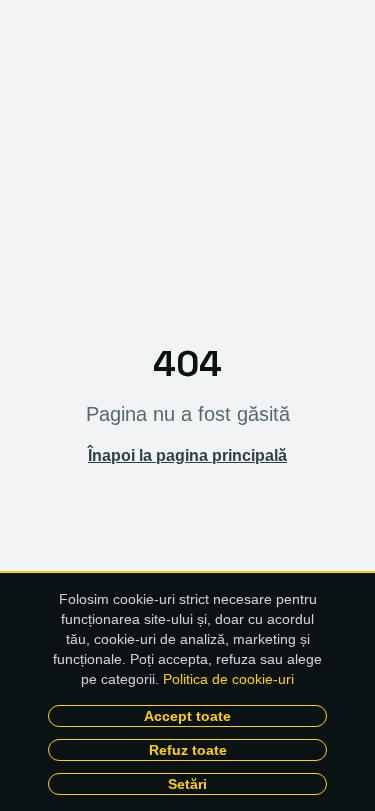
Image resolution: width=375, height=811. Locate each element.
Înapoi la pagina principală (187, 455)
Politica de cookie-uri (228, 679)
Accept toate (187, 716)
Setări (187, 784)
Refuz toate (188, 750)
